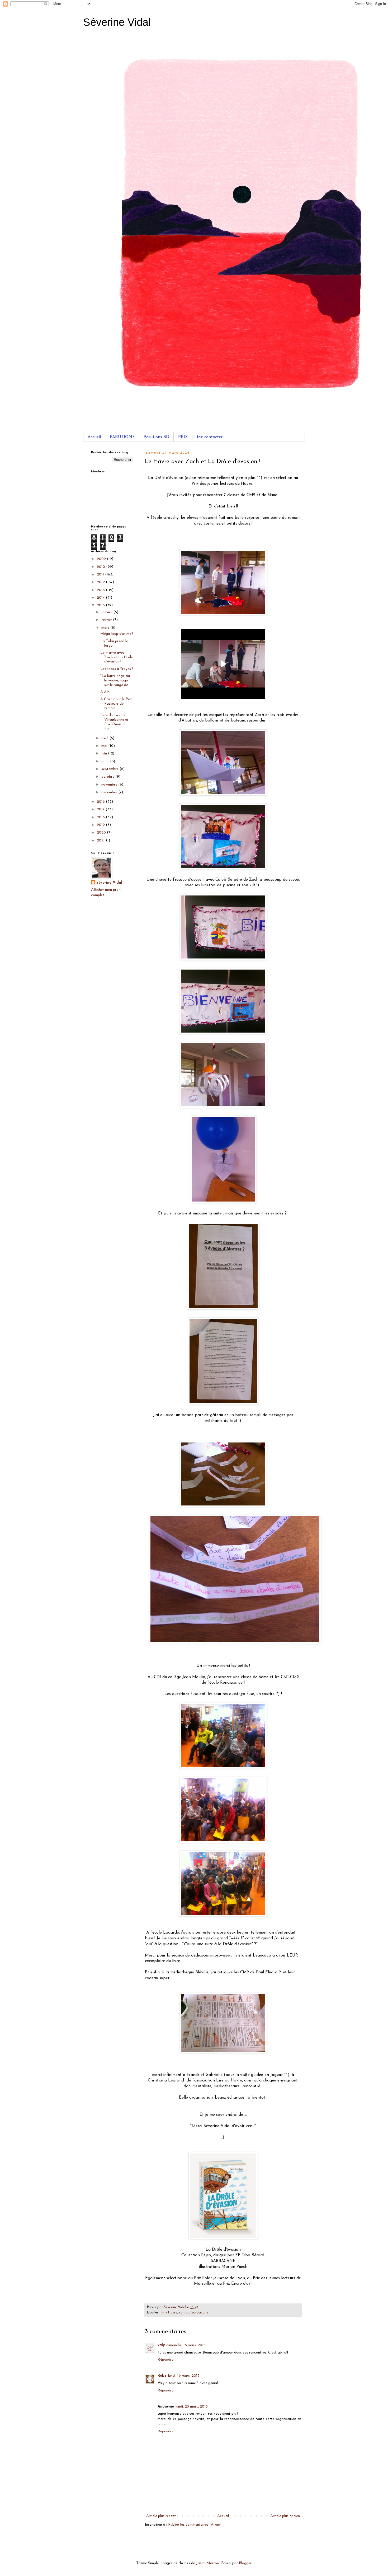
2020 (102, 833)
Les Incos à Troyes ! (117, 669)
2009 (102, 559)
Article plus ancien (285, 2516)
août (106, 761)
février (107, 620)
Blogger (245, 2563)
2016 (101, 802)
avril (105, 738)
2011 (101, 575)
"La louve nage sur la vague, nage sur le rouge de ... (116, 681)
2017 (101, 809)
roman (184, 2313)
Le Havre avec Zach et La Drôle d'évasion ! (117, 657)
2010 (101, 567)
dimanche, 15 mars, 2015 (186, 2345)
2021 (101, 841)
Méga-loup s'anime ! (117, 634)
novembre (110, 785)
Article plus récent (161, 2516)
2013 (101, 590)
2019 (101, 825)
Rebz (162, 2376)
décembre (110, 792)
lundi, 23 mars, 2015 (192, 2407)
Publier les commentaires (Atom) (195, 2525)
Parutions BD (156, 437)
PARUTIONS (122, 437)
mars (106, 628)
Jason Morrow (208, 2563)
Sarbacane (200, 2313)
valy (161, 2345)
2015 (101, 605)
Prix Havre (169, 2313)
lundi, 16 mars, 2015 (184, 2376)
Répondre (165, 2360)
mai (105, 746)
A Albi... (107, 692)
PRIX (183, 437)
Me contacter (210, 437)
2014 (101, 598)
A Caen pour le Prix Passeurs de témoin (116, 704)
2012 (101, 582)
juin (105, 754)
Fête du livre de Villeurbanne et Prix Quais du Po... (114, 722)
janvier (107, 612)
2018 (101, 817)
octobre (108, 777)
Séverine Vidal (117, 22)
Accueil (94, 437)
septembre (110, 769)
